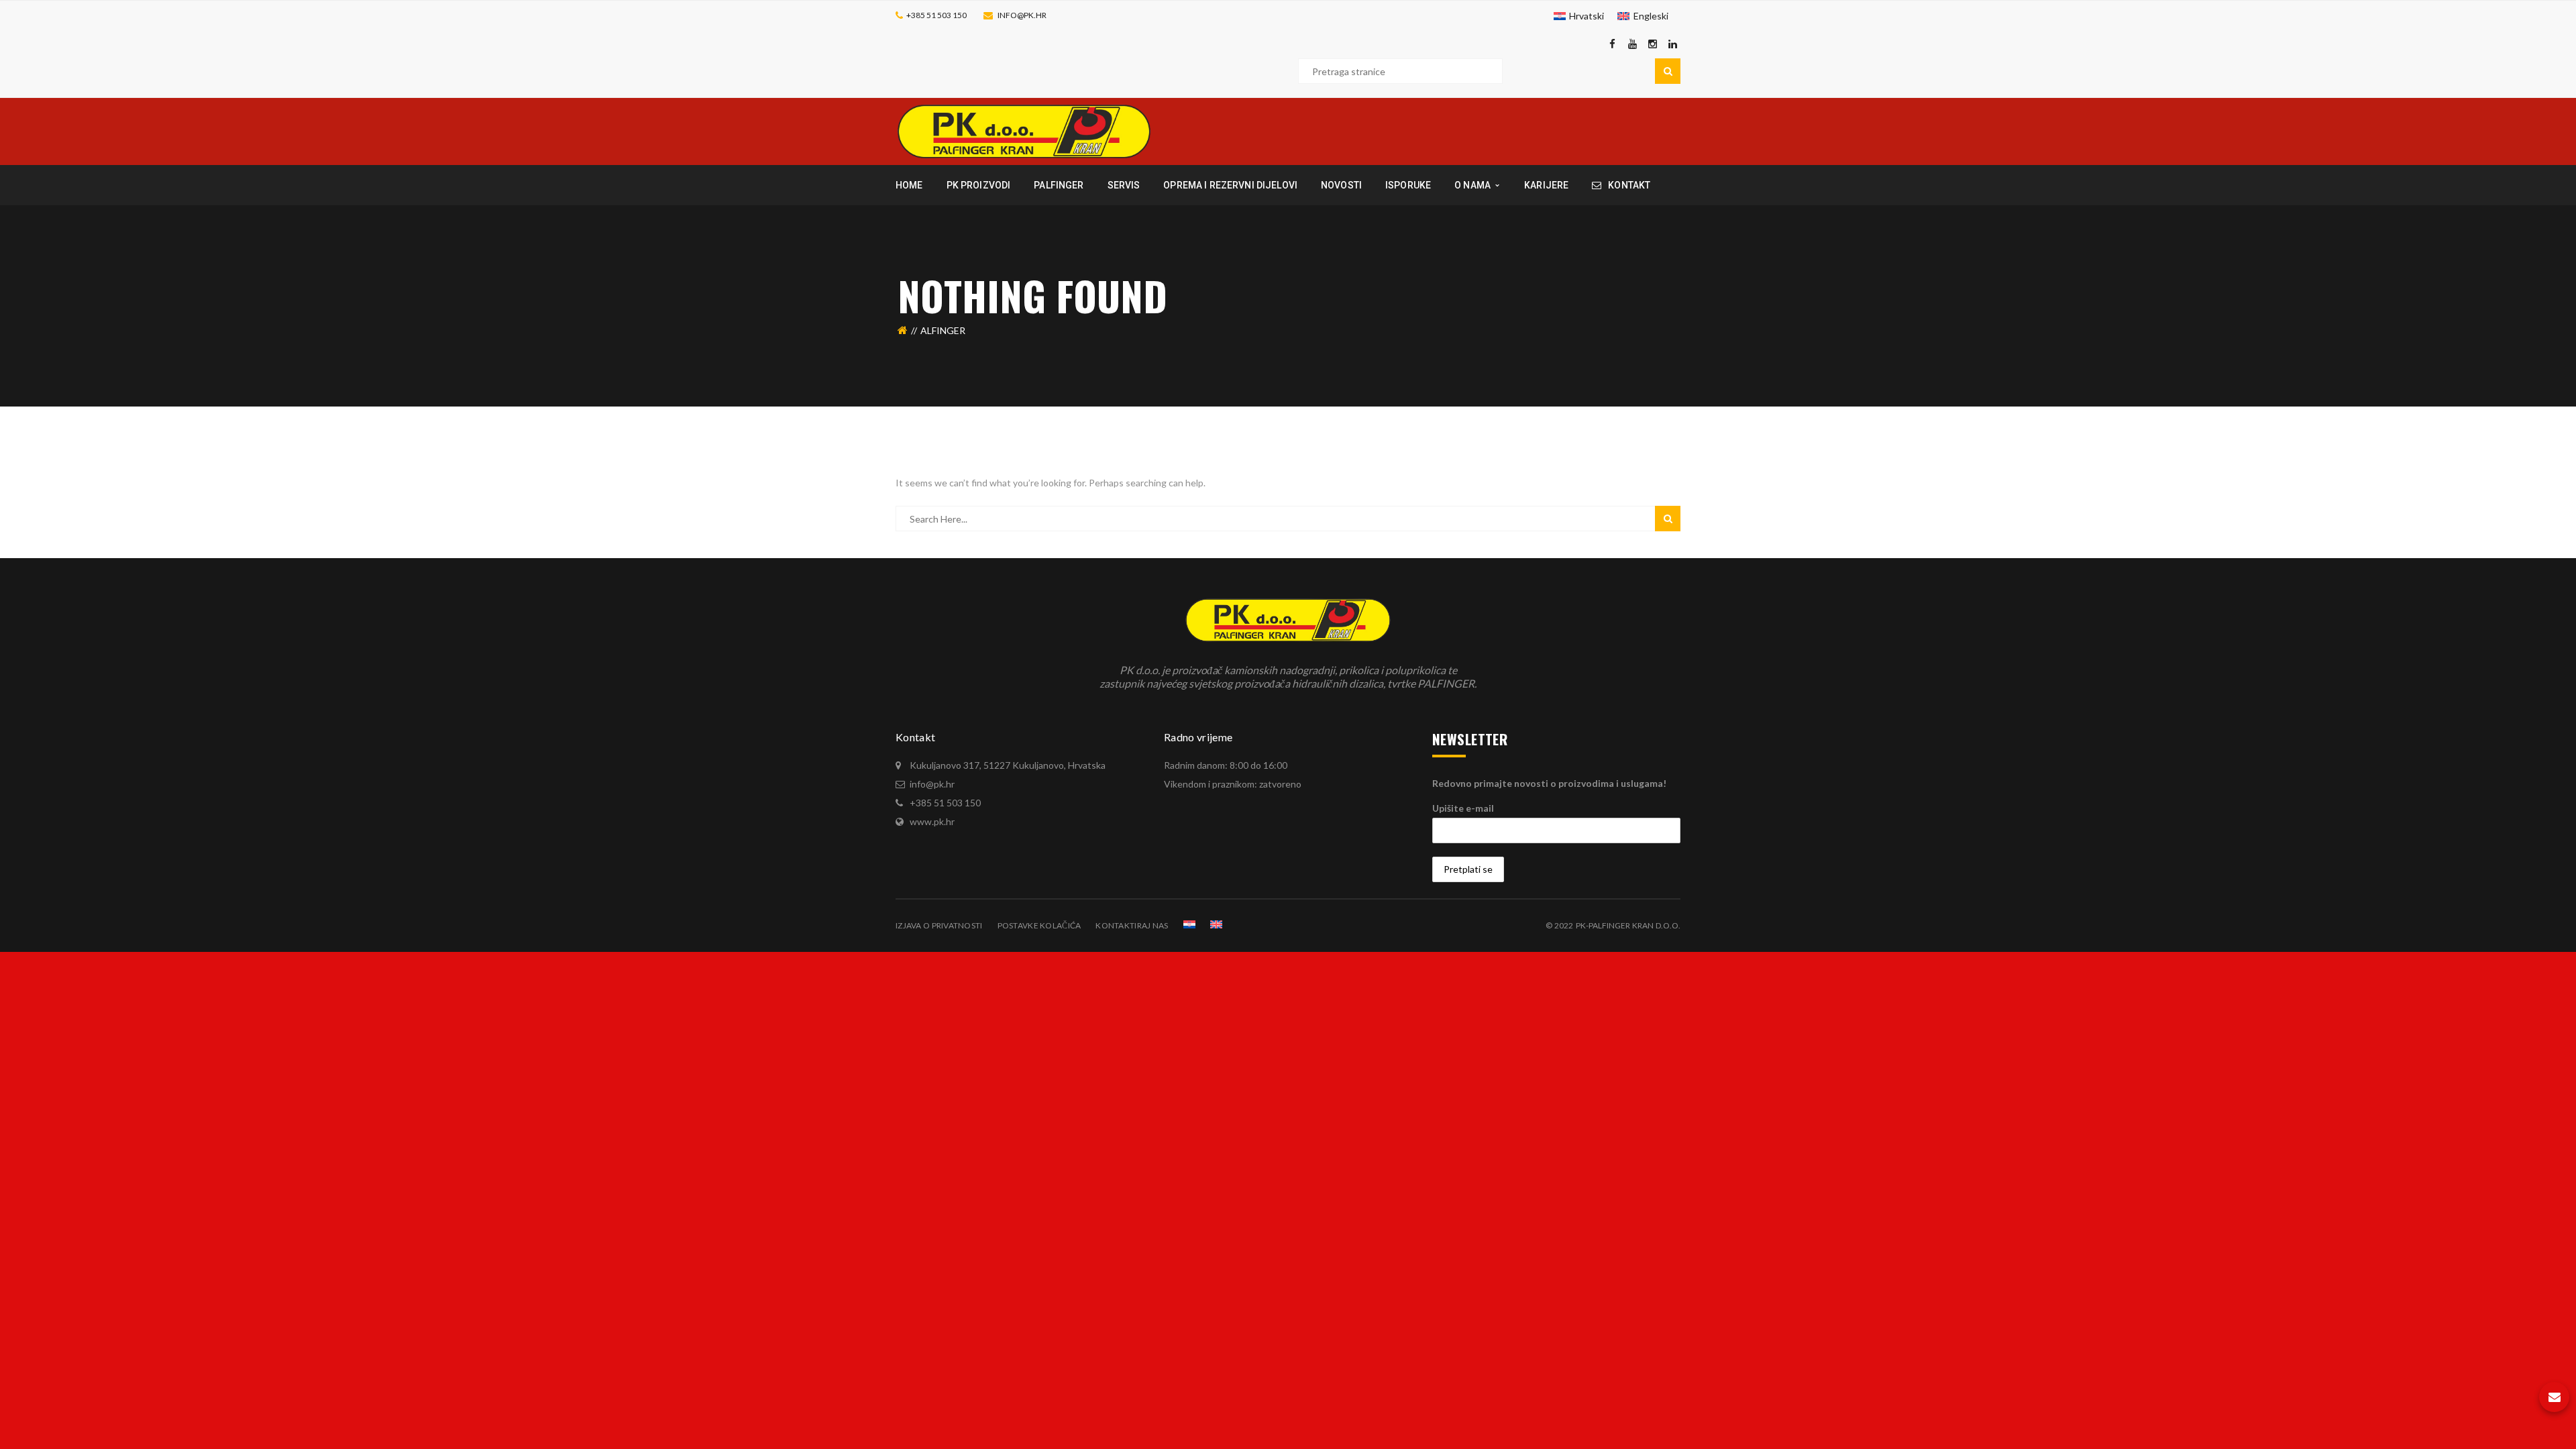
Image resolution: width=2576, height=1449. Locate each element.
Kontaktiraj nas (1132, 925)
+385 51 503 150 (936, 15)
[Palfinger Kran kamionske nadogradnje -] (1024, 130)
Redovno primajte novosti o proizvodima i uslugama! (1549, 783)
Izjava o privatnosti (939, 925)
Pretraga (1668, 71)
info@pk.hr (1022, 15)
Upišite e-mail (1463, 808)
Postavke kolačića (1039, 925)
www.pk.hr (932, 821)
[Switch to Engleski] (1216, 924)
